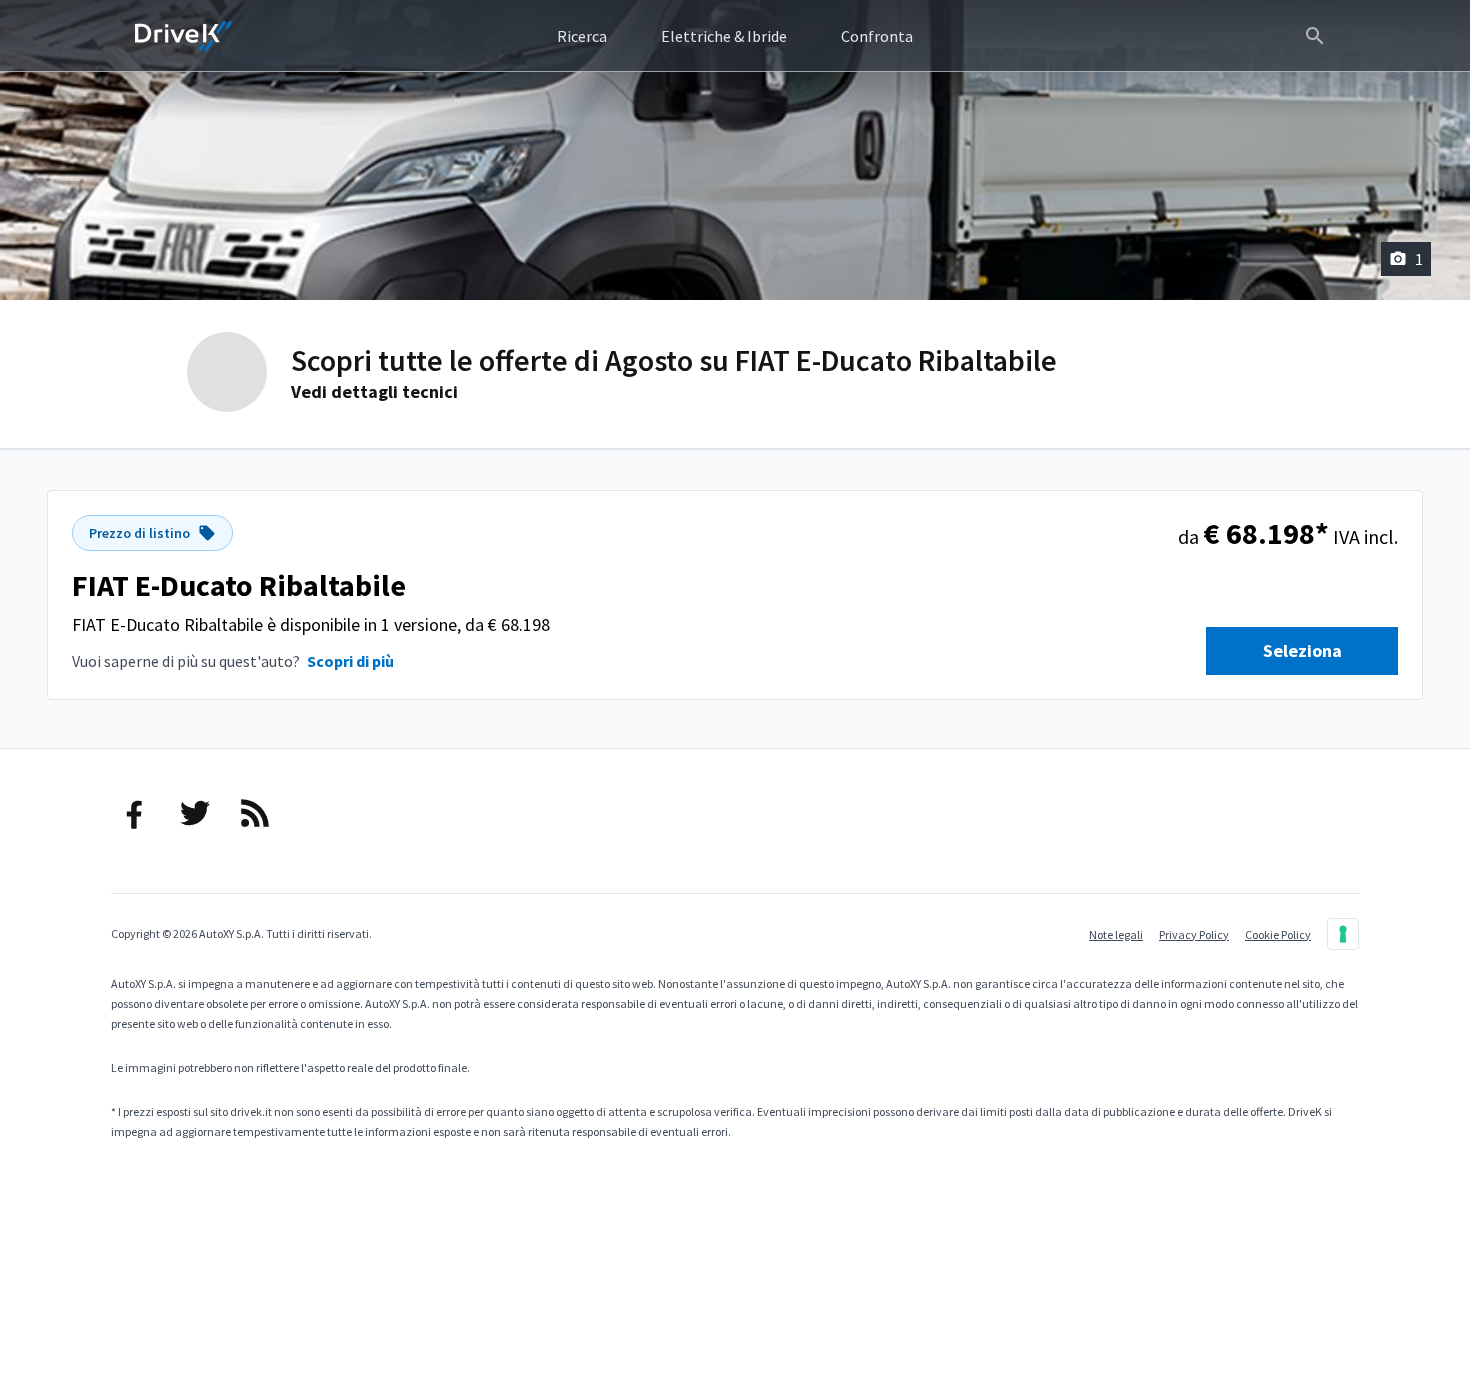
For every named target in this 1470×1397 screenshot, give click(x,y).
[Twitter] (195, 813)
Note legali (1116, 934)
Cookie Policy (1278, 934)
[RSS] (255, 813)
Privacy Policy (1194, 934)
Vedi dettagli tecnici (374, 391)
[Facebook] (135, 813)
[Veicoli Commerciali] (184, 36)
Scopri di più (350, 661)
